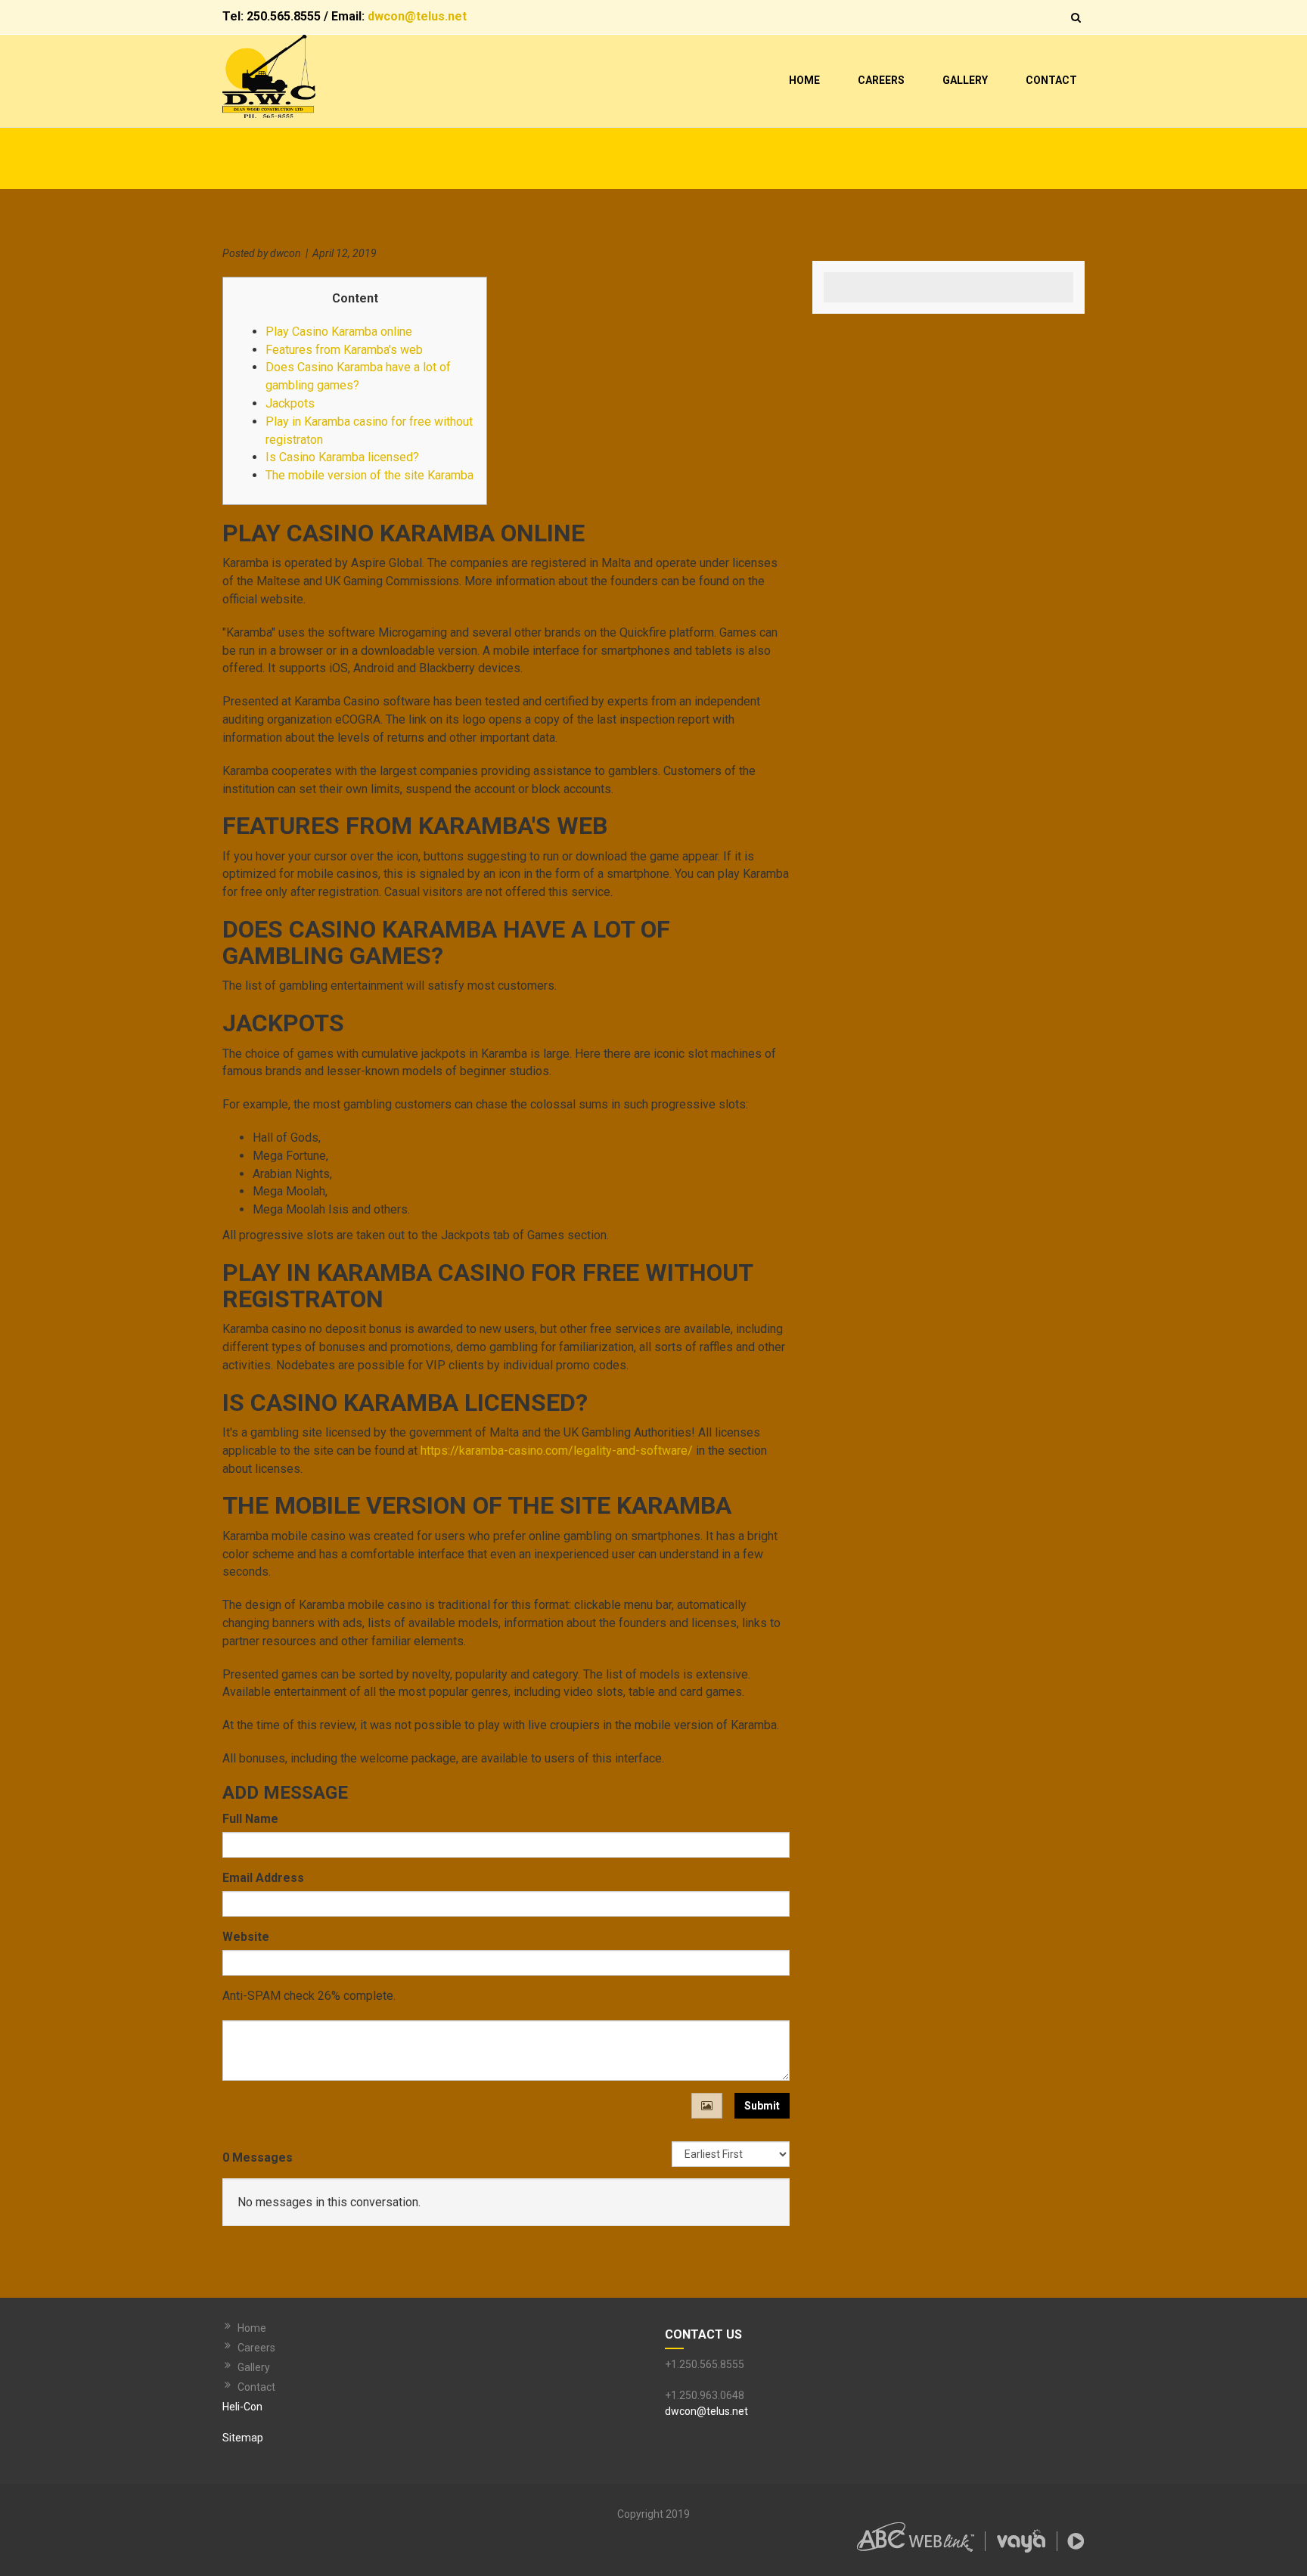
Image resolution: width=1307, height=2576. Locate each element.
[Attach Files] (707, 2106)
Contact (1051, 80)
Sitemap (243, 2438)
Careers (881, 80)
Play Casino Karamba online (339, 332)
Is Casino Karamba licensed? (342, 457)
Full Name (250, 1819)
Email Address (263, 1878)
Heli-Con (242, 2407)
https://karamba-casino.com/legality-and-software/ (557, 1451)
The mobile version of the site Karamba (369, 475)
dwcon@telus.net (417, 16)
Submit (762, 2106)
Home (804, 80)
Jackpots (290, 403)
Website (246, 1937)
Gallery (965, 80)
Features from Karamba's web (344, 350)
